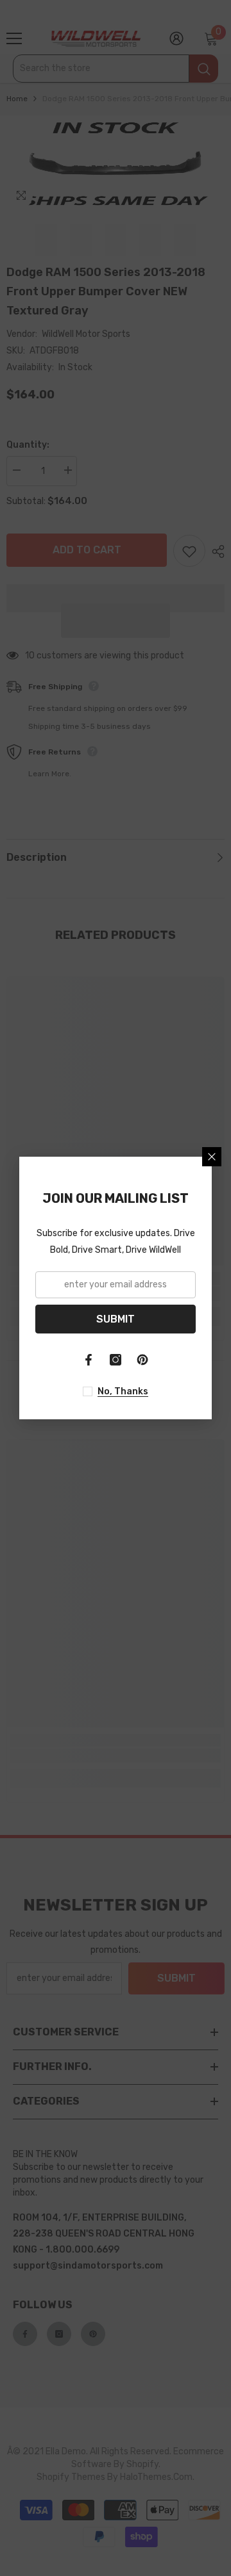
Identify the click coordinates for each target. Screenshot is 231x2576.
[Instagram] (116, 1360)
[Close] (212, 1157)
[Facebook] (89, 1360)
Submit (116, 1319)
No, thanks (123, 1391)
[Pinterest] (142, 1360)
